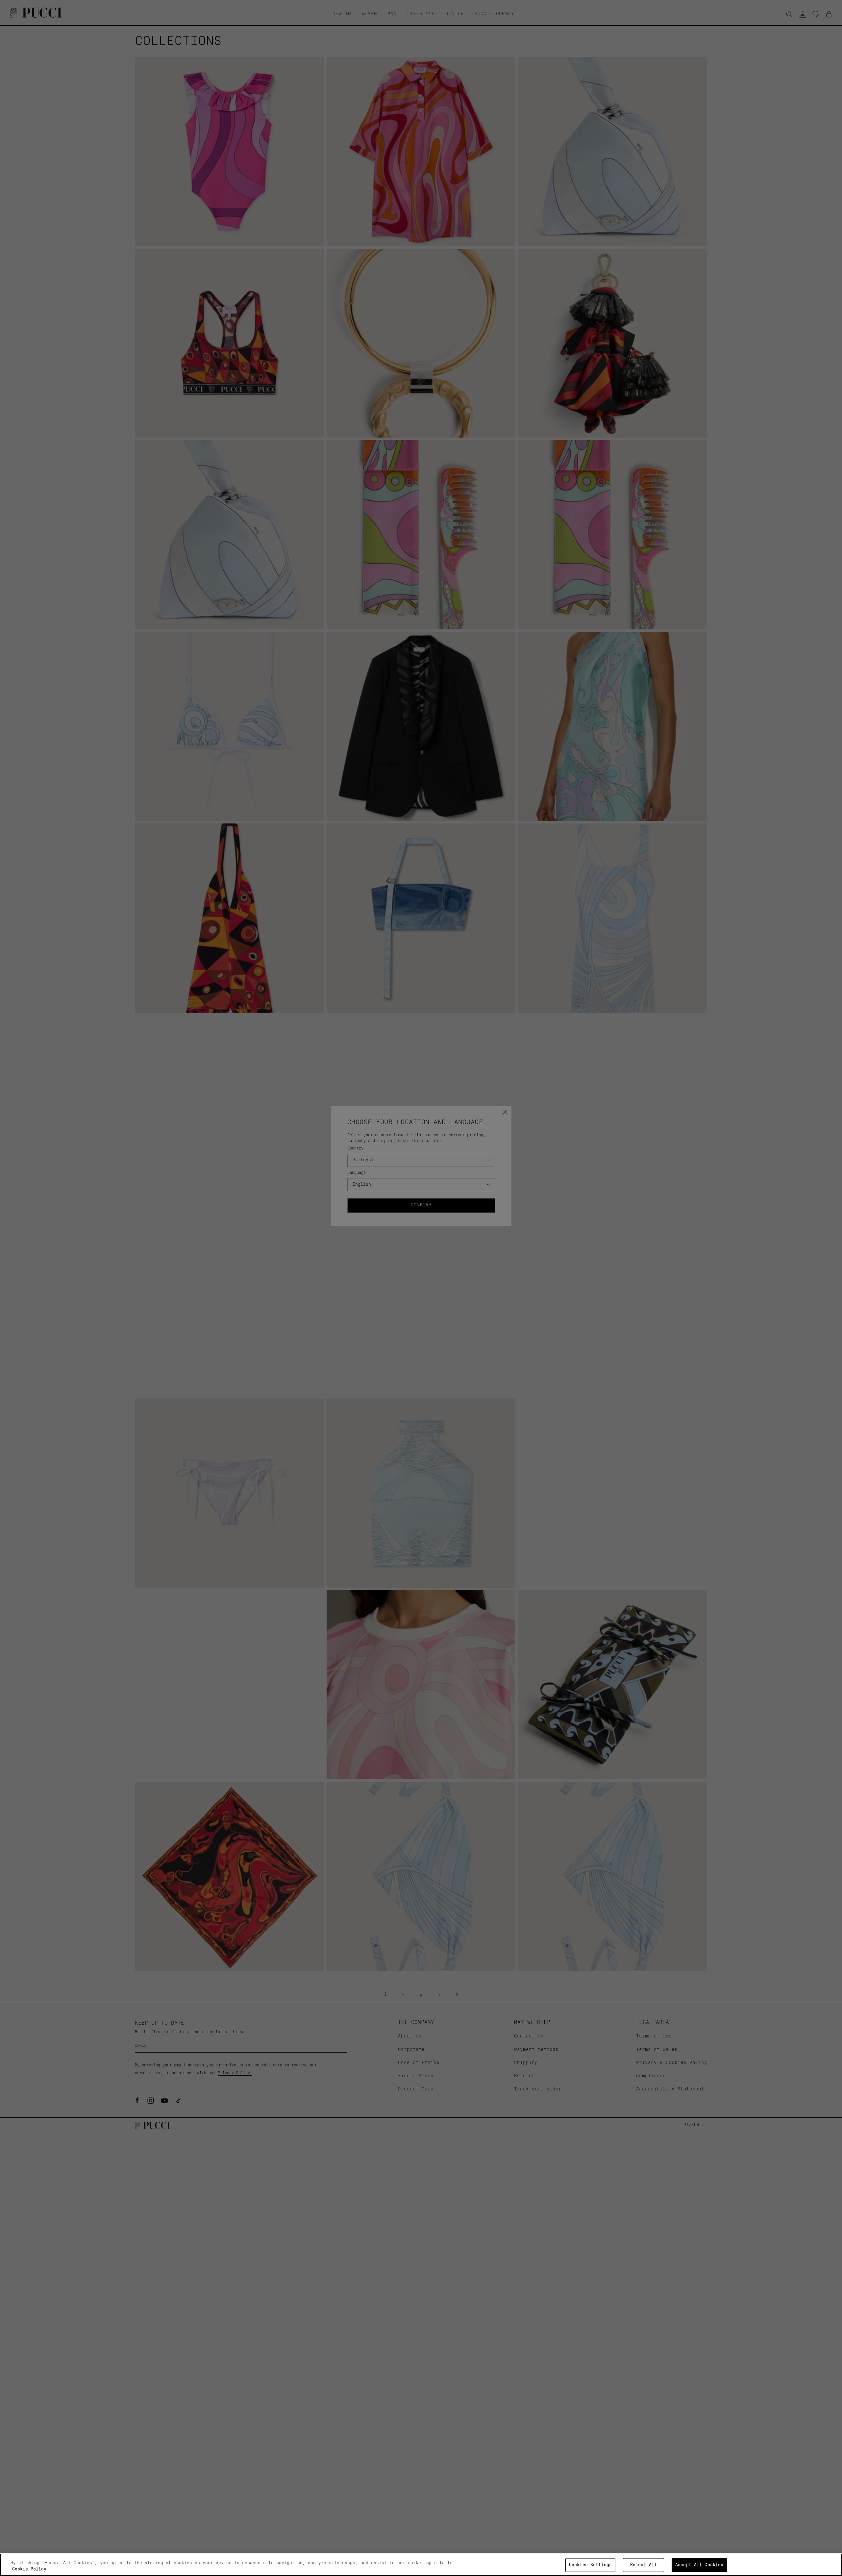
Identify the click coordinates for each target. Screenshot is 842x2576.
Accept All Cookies (699, 2565)
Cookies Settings (590, 2565)
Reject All (644, 2565)
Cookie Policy (29, 2569)
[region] (421, 2565)
